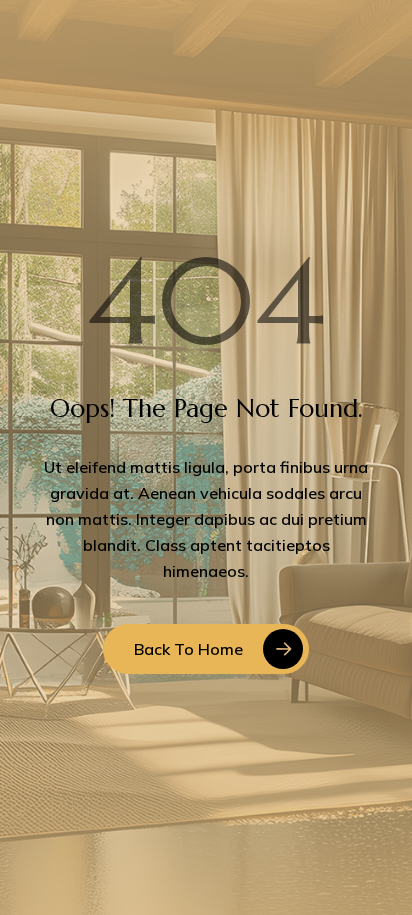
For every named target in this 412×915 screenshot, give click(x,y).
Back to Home (188, 649)
